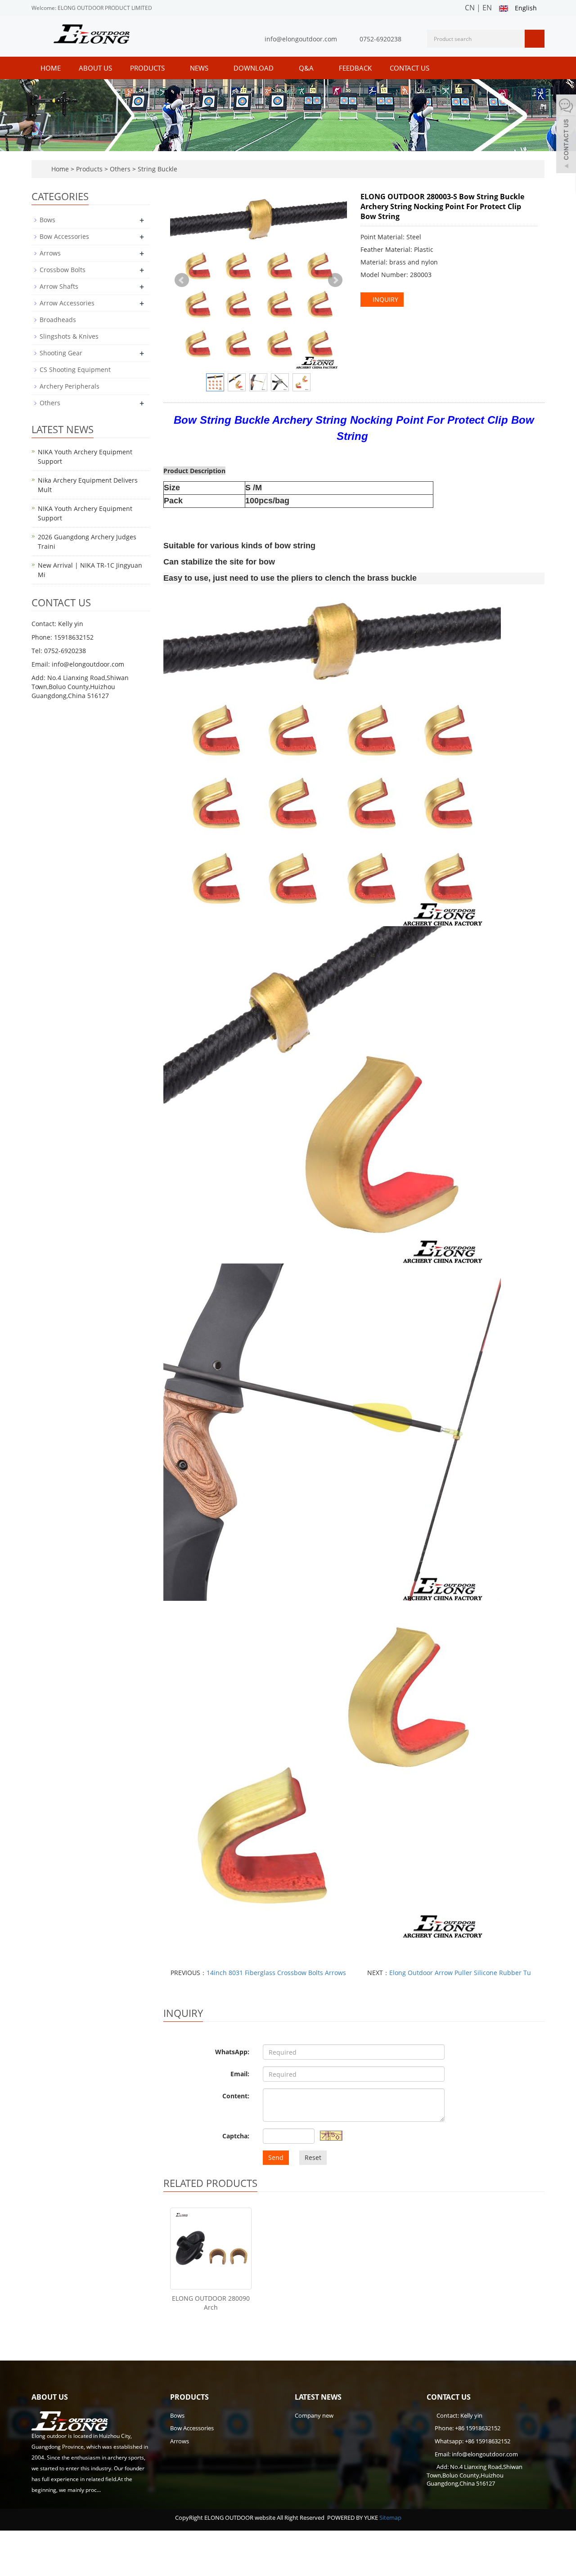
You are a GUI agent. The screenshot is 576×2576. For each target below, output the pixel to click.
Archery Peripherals (70, 386)
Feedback (355, 68)
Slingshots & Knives (69, 336)
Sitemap (390, 2518)
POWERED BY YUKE (353, 2518)
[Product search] (535, 39)
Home (51, 68)
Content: (236, 2096)
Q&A (307, 68)
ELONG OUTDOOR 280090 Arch (211, 2303)
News (200, 68)
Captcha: (236, 2136)
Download (254, 68)
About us (95, 68)
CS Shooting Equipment (75, 370)
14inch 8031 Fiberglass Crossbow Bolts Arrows (276, 1973)
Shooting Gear (61, 353)
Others (120, 169)
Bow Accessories (64, 236)
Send (276, 2157)
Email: (240, 2074)
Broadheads (58, 320)
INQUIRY (385, 299)
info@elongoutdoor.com (301, 39)
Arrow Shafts (59, 286)
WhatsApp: (232, 2052)
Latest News (318, 2397)
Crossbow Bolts (63, 270)
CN (470, 8)
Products (148, 68)
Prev (182, 280)
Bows (47, 220)
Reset (313, 2157)
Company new (314, 2415)
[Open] (566, 135)
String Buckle (157, 169)
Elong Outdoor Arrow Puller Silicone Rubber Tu (460, 1973)
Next (335, 280)
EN (487, 8)
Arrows (50, 253)
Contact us (409, 68)
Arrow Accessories (67, 303)
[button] (169, 68)
